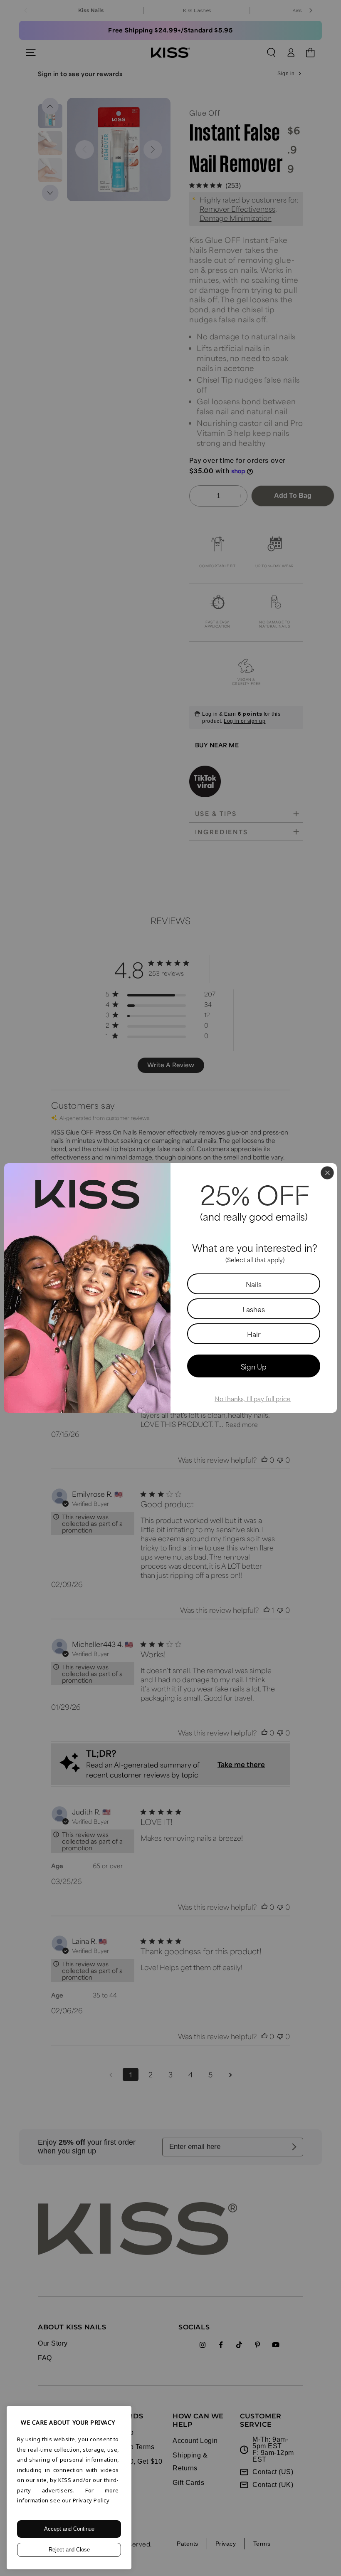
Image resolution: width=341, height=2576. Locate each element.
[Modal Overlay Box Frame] (170, 1288)
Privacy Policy (91, 2500)
